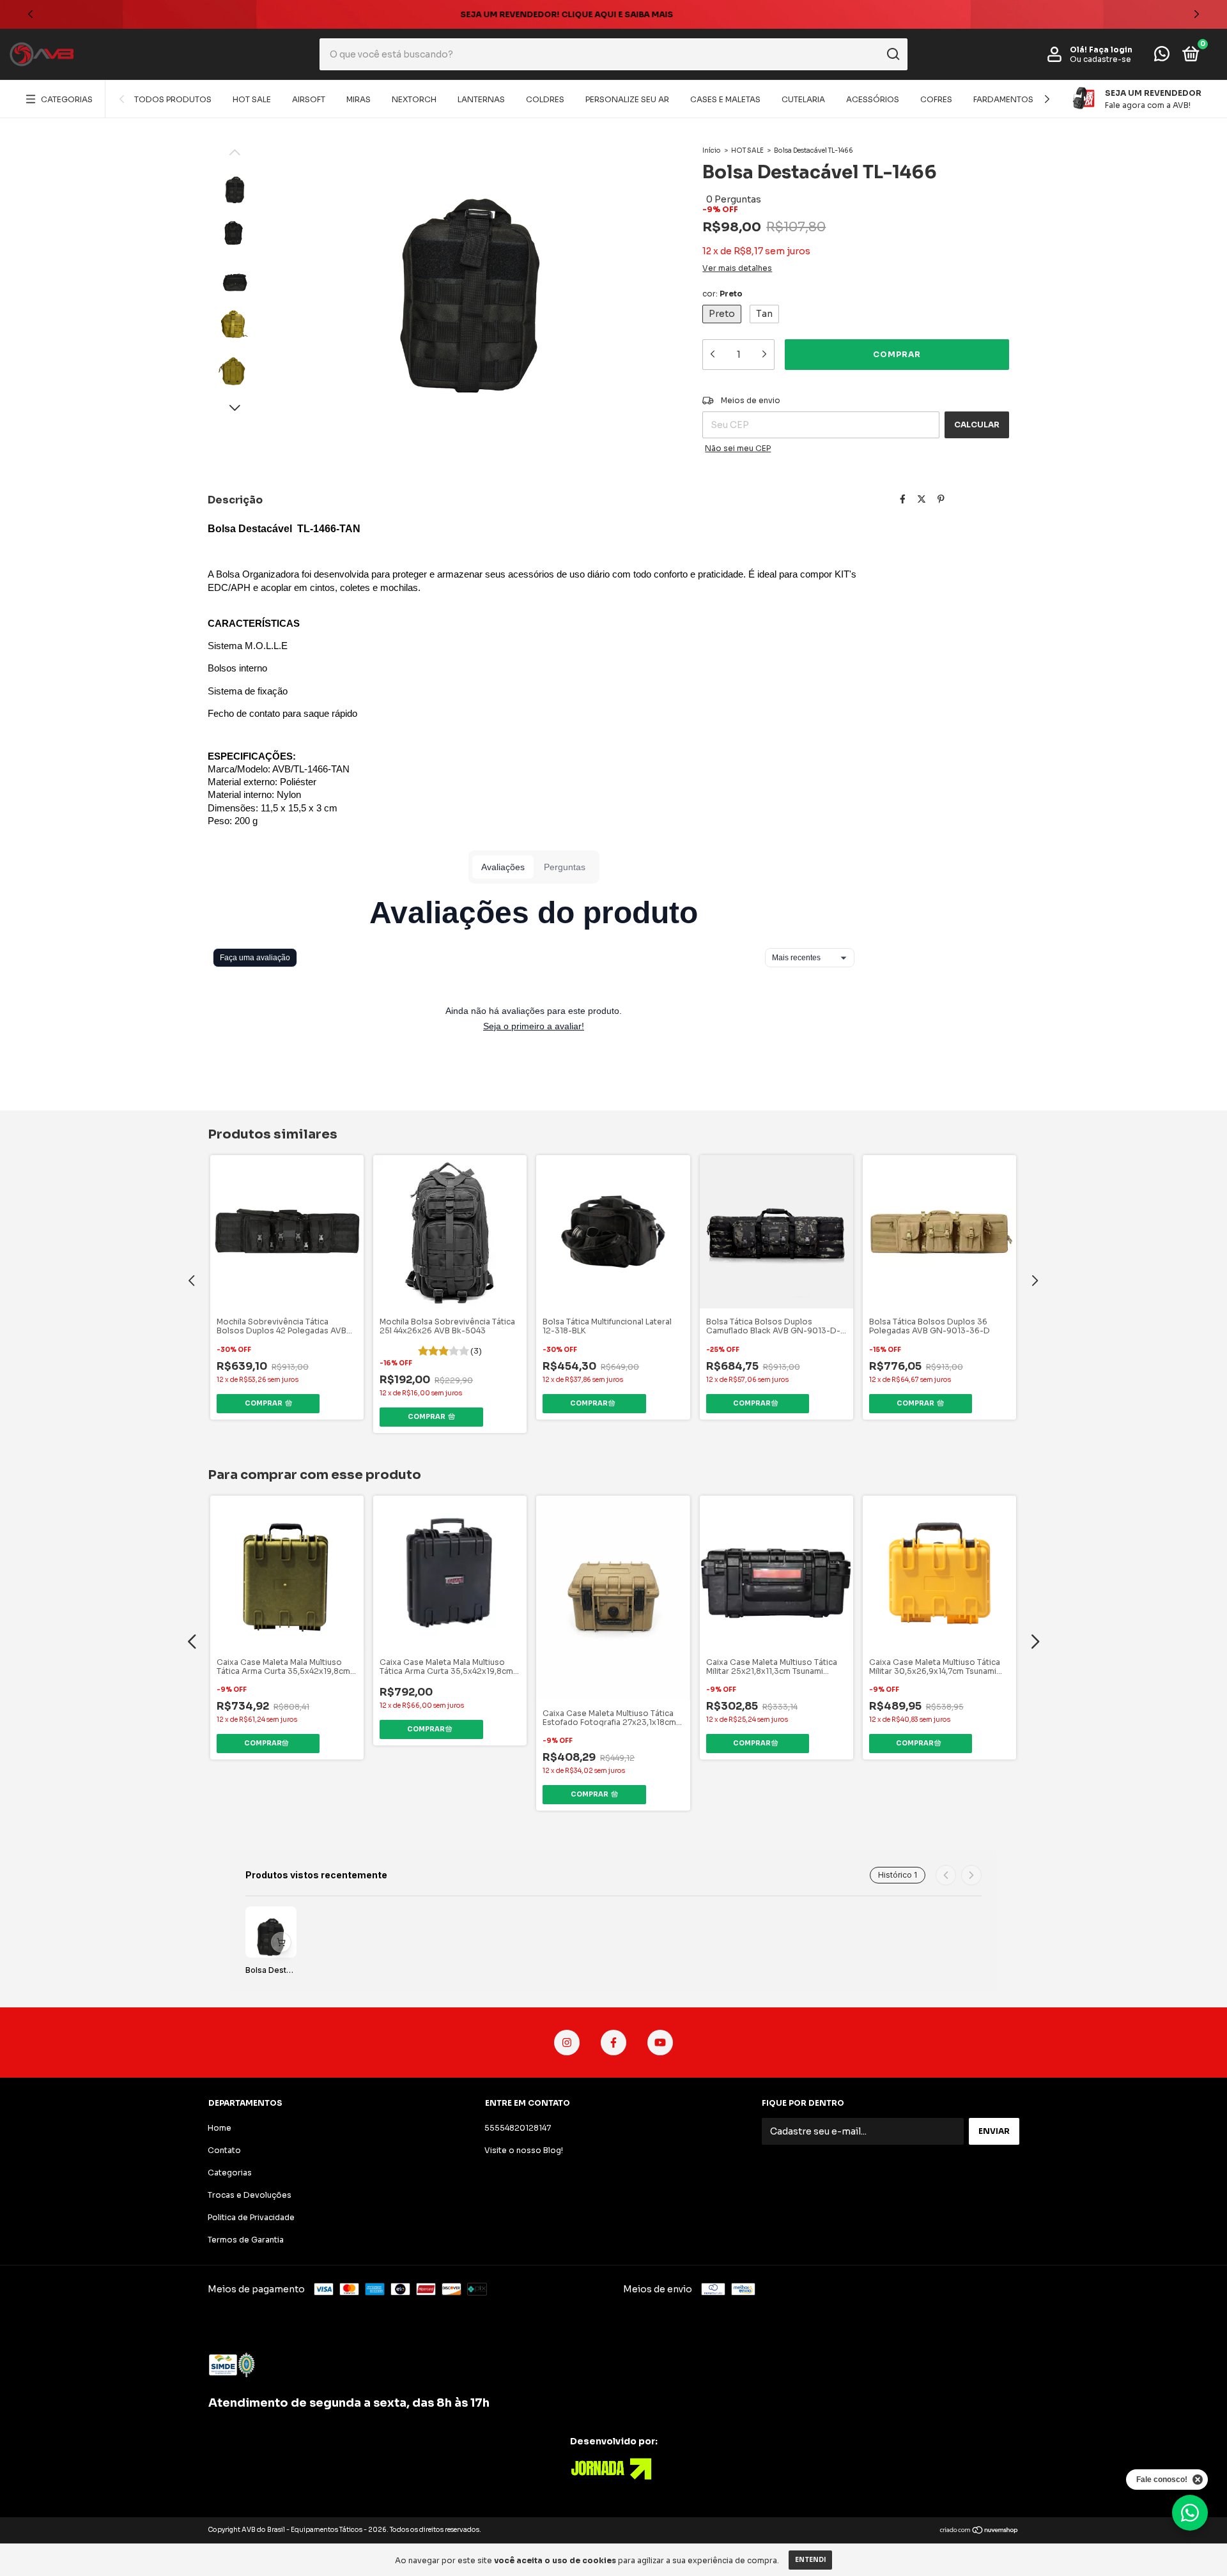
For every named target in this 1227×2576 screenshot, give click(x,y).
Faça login (1111, 50)
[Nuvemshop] (979, 2531)
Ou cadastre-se (1100, 59)
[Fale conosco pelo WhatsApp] (1162, 57)
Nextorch (414, 99)
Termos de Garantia (246, 2240)
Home (220, 2128)
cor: (722, 294)
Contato (224, 2150)
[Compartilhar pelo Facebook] (903, 499)
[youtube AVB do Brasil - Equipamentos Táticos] (660, 2043)
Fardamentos (1003, 99)
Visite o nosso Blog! (524, 2150)
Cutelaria (803, 99)
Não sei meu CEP (738, 448)
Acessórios (873, 99)
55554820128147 (518, 2128)
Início (712, 150)
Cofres (936, 99)
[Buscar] (892, 54)
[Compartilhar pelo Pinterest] (941, 499)
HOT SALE (252, 99)
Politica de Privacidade (251, 2217)
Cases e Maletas (725, 99)
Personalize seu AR (627, 99)
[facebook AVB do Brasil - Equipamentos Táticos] (613, 2043)
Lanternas (481, 99)
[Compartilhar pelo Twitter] (922, 499)
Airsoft (309, 99)
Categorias (67, 99)
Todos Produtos (173, 99)
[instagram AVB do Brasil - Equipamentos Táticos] (567, 2043)
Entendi (810, 2560)
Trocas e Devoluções (250, 2195)
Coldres (545, 99)
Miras (359, 99)
